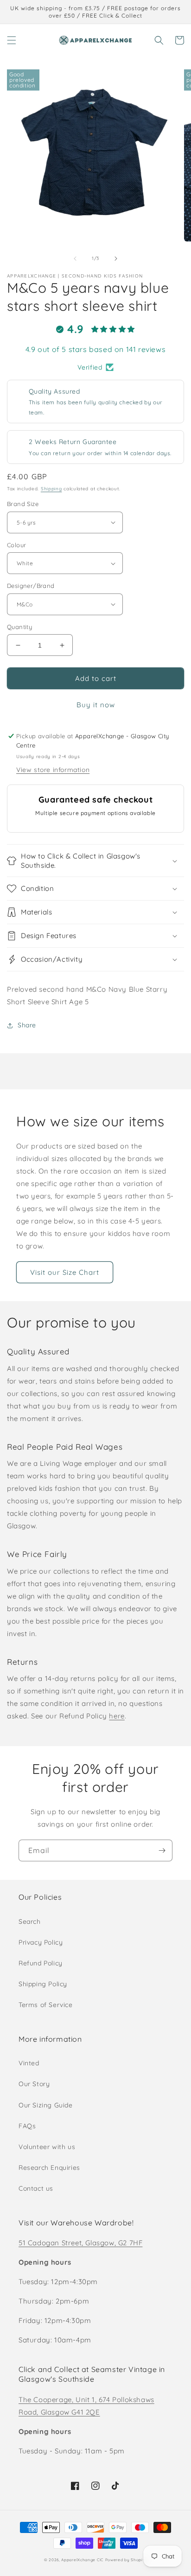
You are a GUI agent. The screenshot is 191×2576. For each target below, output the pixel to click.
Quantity (19, 627)
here (117, 1716)
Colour (16, 545)
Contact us (36, 2188)
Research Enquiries (49, 2168)
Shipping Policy (43, 1984)
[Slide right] (116, 259)
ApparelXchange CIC (82, 2560)
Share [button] (27, 1025)
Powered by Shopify (126, 2560)
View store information (53, 770)
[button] (12, 40)
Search (30, 1921)
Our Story (34, 2084)
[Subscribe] (162, 1850)
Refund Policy (41, 1963)
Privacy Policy (41, 1942)
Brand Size (23, 504)
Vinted (29, 2063)
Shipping (51, 489)
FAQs (27, 2126)
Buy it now (96, 705)
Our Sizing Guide (46, 2105)
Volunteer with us (47, 2147)
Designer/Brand (31, 586)
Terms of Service (46, 2005)
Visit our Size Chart (65, 1272)
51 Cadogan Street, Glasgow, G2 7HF (80, 2243)
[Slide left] (75, 259)
